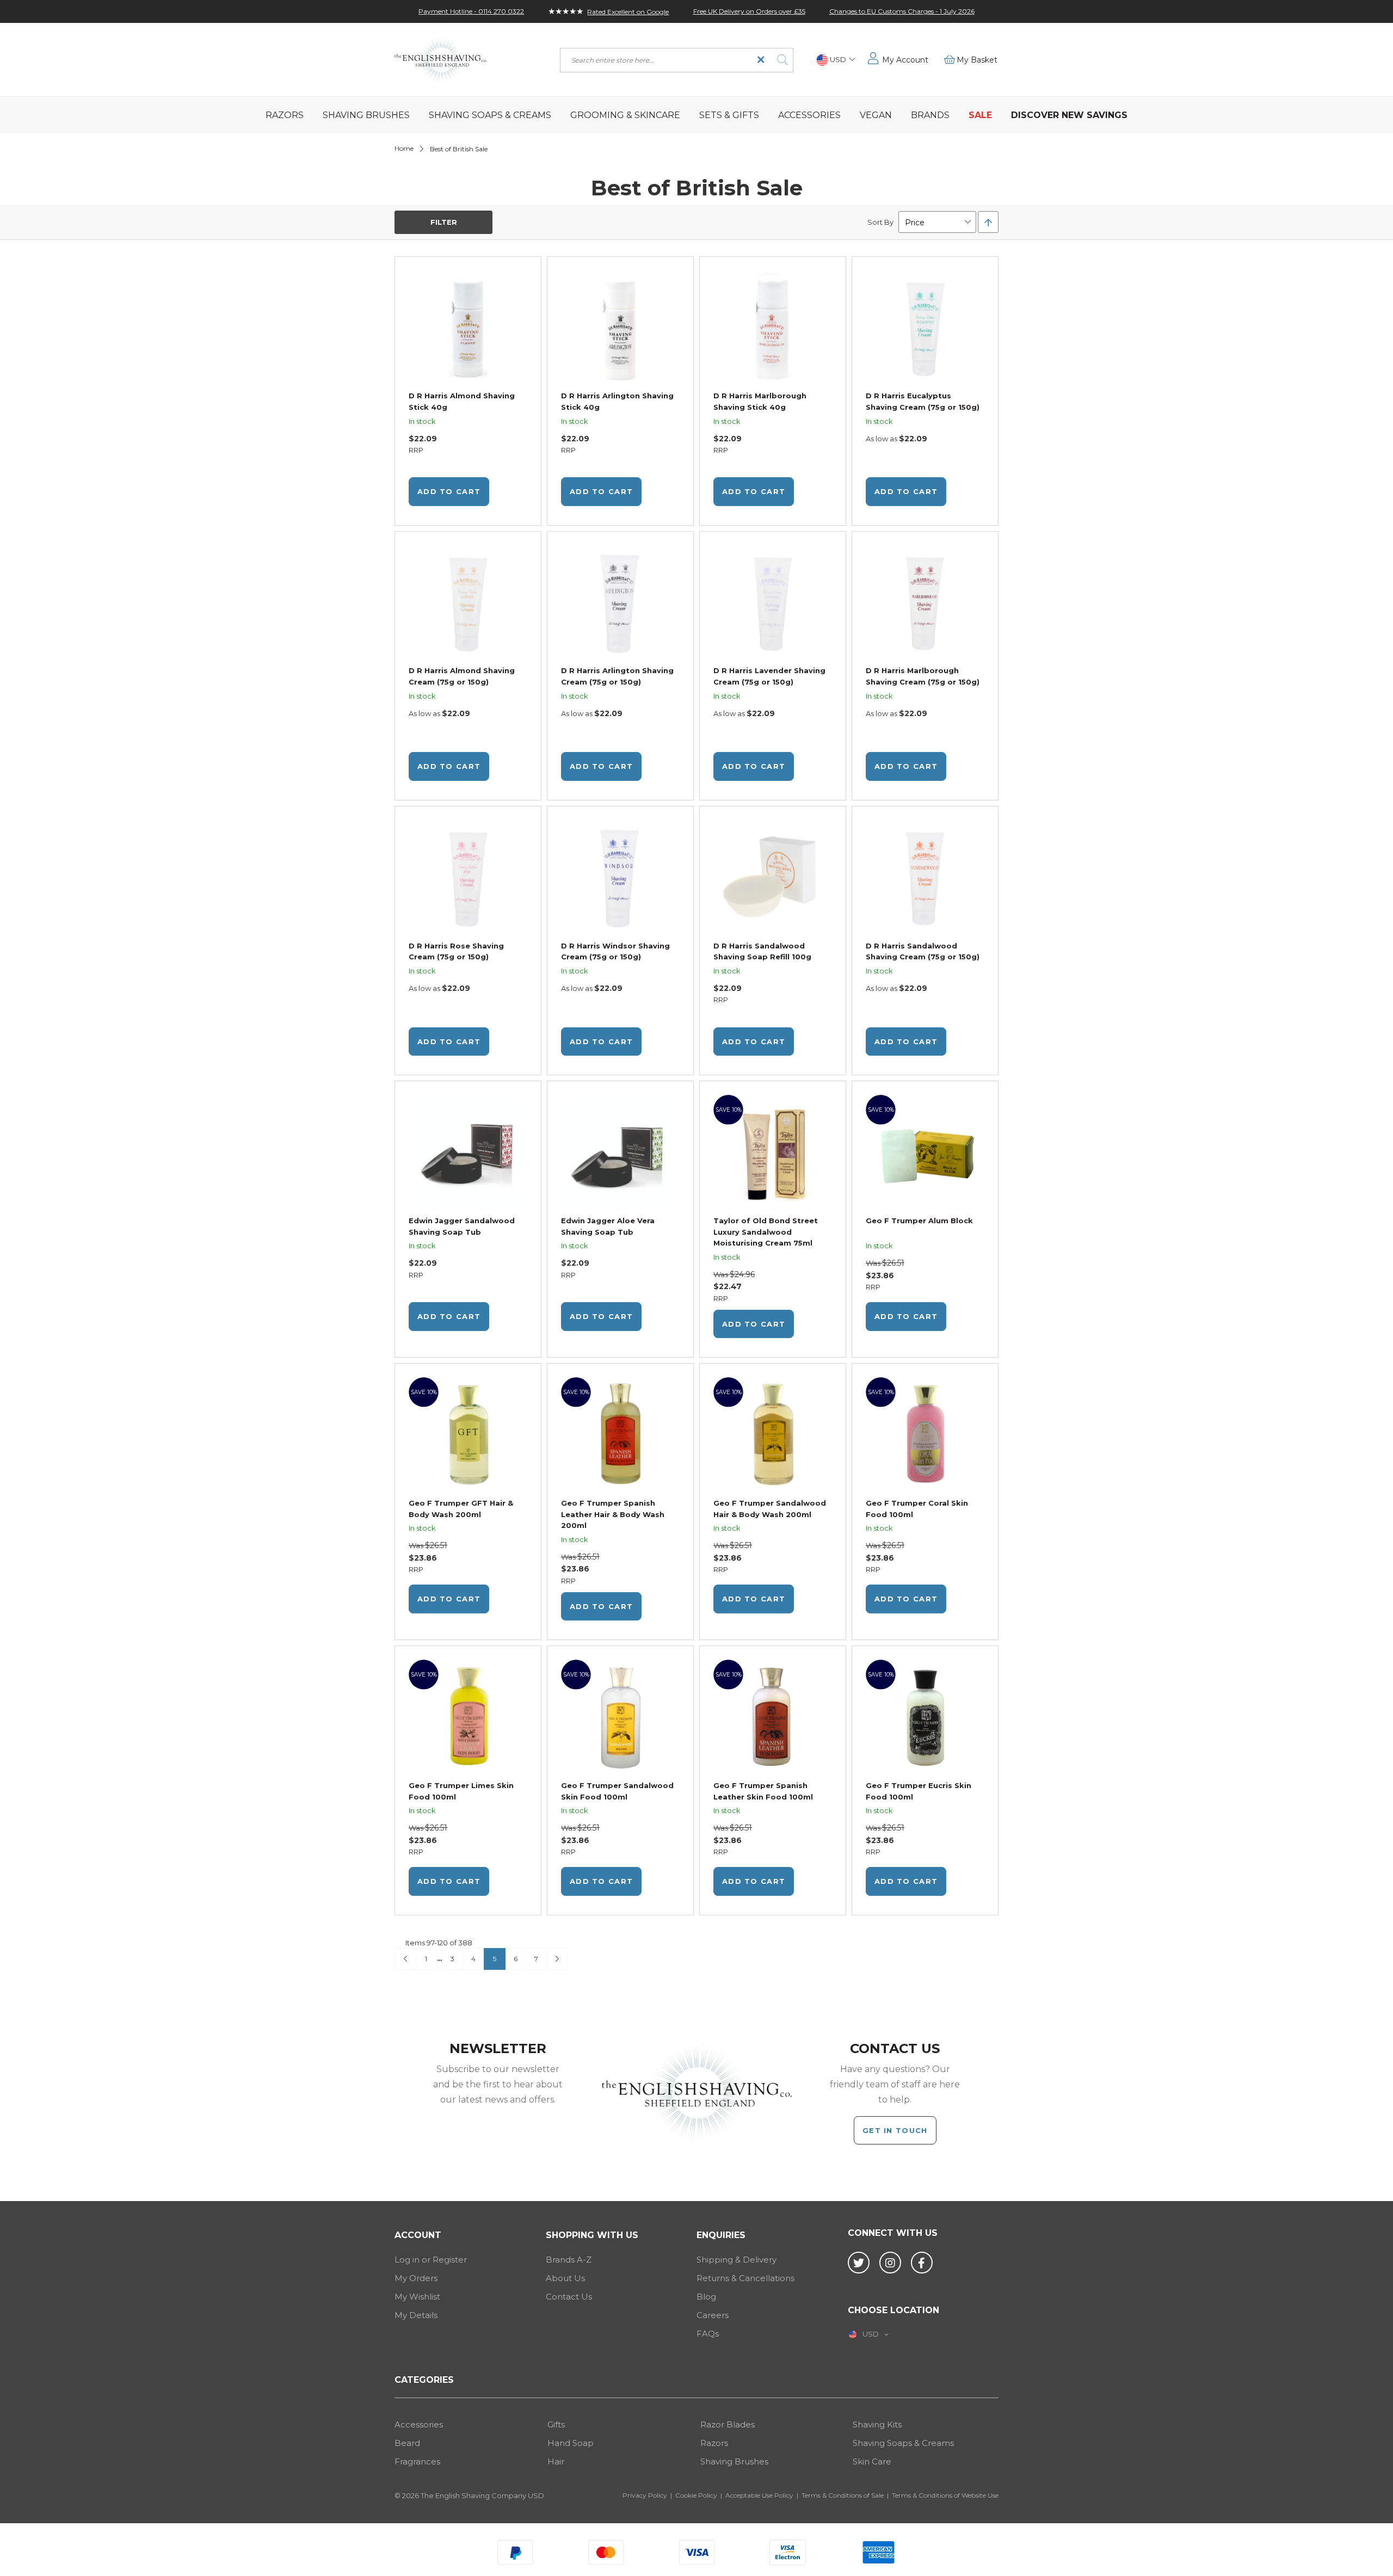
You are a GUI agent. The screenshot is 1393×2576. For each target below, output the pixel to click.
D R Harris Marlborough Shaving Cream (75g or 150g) (923, 676)
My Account (905, 60)
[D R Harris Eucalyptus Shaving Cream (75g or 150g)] (925, 329)
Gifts (556, 2424)
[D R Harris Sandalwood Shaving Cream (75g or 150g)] (925, 879)
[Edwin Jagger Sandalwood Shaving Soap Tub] (468, 1153)
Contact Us (569, 2297)
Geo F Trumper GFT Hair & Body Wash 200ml (461, 1509)
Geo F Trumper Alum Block (919, 1221)
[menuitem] (285, 114)
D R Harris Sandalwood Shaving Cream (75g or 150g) (923, 951)
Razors (714, 2443)
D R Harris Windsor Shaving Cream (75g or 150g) (615, 951)
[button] (836, 60)
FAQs (708, 2334)
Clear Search (761, 60)
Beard (407, 2443)
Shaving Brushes (734, 2461)
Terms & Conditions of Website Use (945, 2495)
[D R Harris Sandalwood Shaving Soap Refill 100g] (773, 879)
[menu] (696, 114)
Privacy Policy (645, 2495)
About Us (565, 2278)
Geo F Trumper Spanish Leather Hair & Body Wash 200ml (613, 1514)
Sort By (880, 222)
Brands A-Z (569, 2260)
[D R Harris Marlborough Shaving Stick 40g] (773, 329)
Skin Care (872, 2461)
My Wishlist (417, 2297)
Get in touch (895, 2130)
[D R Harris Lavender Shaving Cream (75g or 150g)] (773, 604)
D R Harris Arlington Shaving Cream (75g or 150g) (617, 676)
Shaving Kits (877, 2424)
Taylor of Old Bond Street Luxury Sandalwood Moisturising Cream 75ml (766, 1232)
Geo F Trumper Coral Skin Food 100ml (917, 1509)
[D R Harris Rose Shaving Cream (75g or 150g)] (468, 879)
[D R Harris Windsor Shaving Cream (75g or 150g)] (620, 879)
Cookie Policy (696, 2495)
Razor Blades (728, 2424)
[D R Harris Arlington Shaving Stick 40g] (620, 329)
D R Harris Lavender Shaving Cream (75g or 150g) (769, 676)
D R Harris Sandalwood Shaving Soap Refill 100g (762, 951)
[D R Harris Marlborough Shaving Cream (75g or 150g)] (925, 604)
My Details (416, 2315)
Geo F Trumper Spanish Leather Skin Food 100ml (763, 1791)
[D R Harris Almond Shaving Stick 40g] (468, 329)
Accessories (419, 2424)
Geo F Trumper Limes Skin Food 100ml (461, 1791)
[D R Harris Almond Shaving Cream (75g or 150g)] (468, 604)
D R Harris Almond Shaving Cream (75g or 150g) (462, 676)
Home (404, 148)
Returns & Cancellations (745, 2278)
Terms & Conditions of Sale (843, 2495)
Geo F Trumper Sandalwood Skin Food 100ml (617, 1791)
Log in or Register (431, 2260)
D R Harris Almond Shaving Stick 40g (462, 401)
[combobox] (677, 60)
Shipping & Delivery (736, 2260)
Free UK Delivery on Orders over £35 (749, 11)
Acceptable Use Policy (759, 2495)
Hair (556, 2461)
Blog (706, 2297)
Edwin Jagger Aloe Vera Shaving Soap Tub (608, 1226)
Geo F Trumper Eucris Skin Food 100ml (919, 1791)
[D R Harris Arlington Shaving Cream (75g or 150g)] (620, 604)
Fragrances (417, 2461)
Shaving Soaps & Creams (903, 2443)
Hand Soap (571, 2443)
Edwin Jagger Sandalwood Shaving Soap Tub (462, 1226)
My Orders (416, 2278)
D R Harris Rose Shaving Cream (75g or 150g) (456, 951)
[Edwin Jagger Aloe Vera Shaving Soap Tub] (620, 1153)
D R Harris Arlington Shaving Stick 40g (617, 401)
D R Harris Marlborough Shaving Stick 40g (760, 401)
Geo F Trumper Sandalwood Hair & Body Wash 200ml (770, 1509)
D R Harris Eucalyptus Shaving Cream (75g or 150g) (923, 401)
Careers (713, 2315)
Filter (444, 222)
